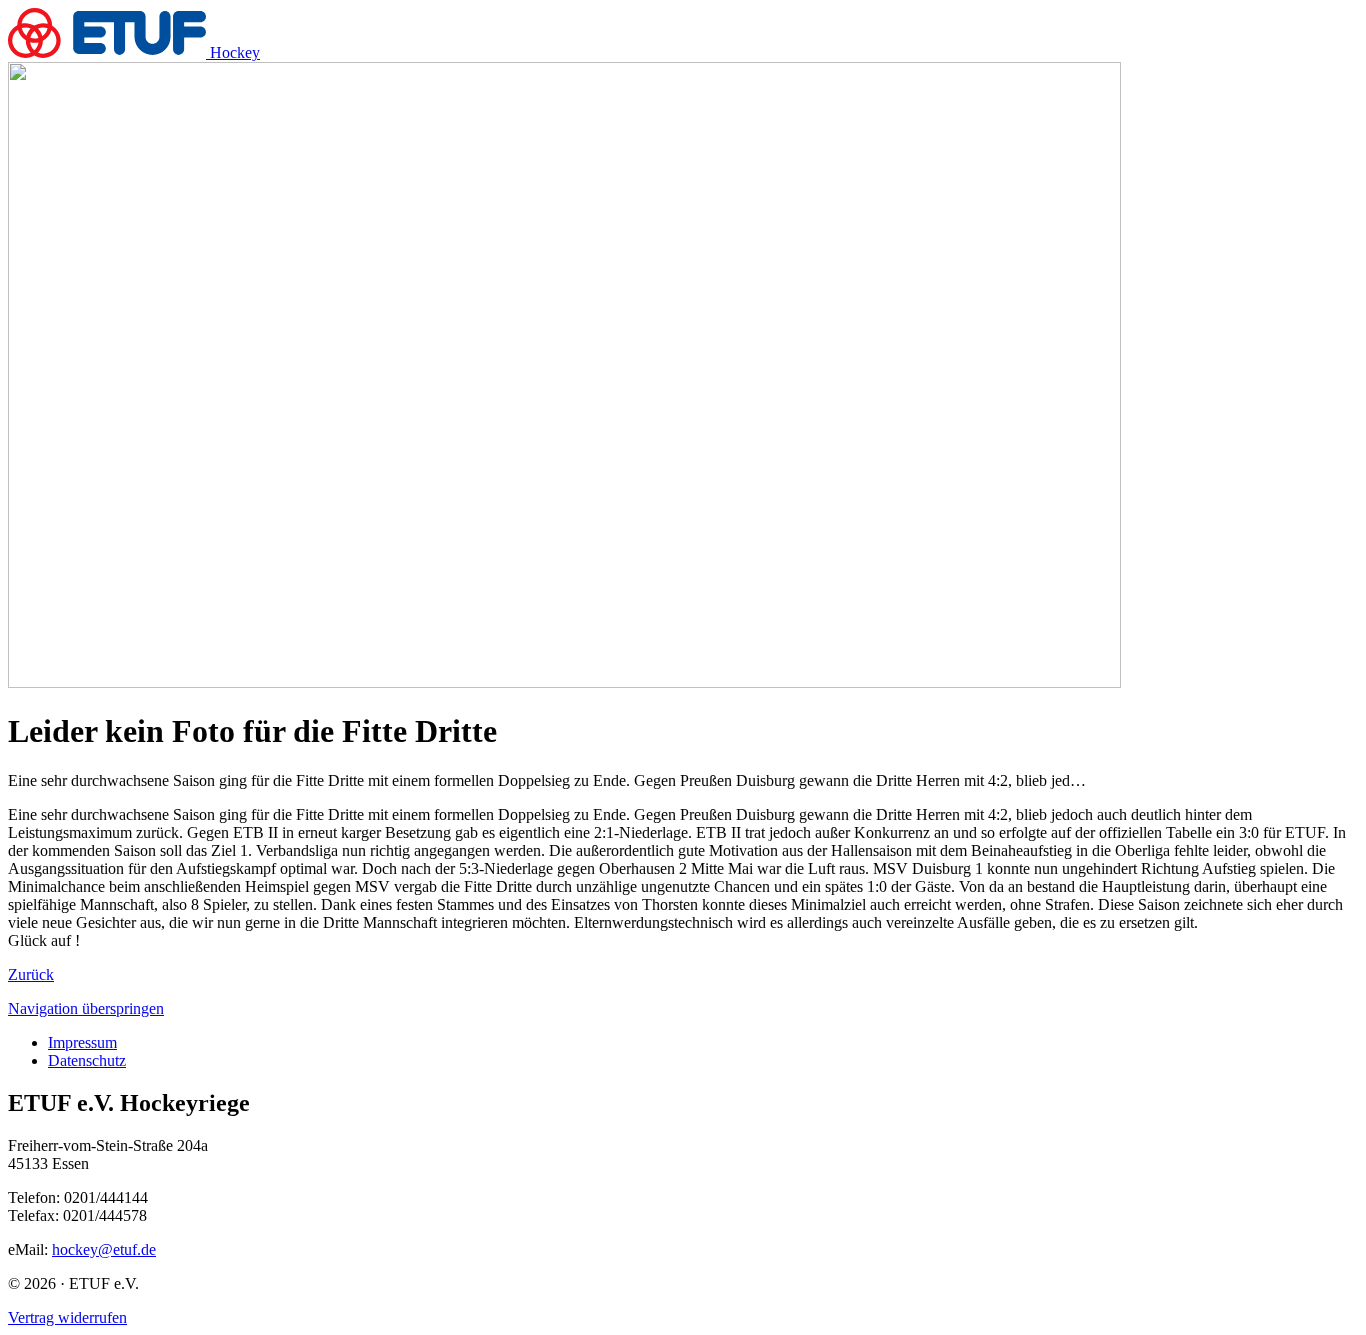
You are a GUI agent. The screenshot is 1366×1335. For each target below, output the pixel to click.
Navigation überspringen (86, 1008)
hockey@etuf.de (104, 1249)
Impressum (82, 1042)
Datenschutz (87, 1060)
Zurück (31, 974)
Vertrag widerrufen (67, 1317)
